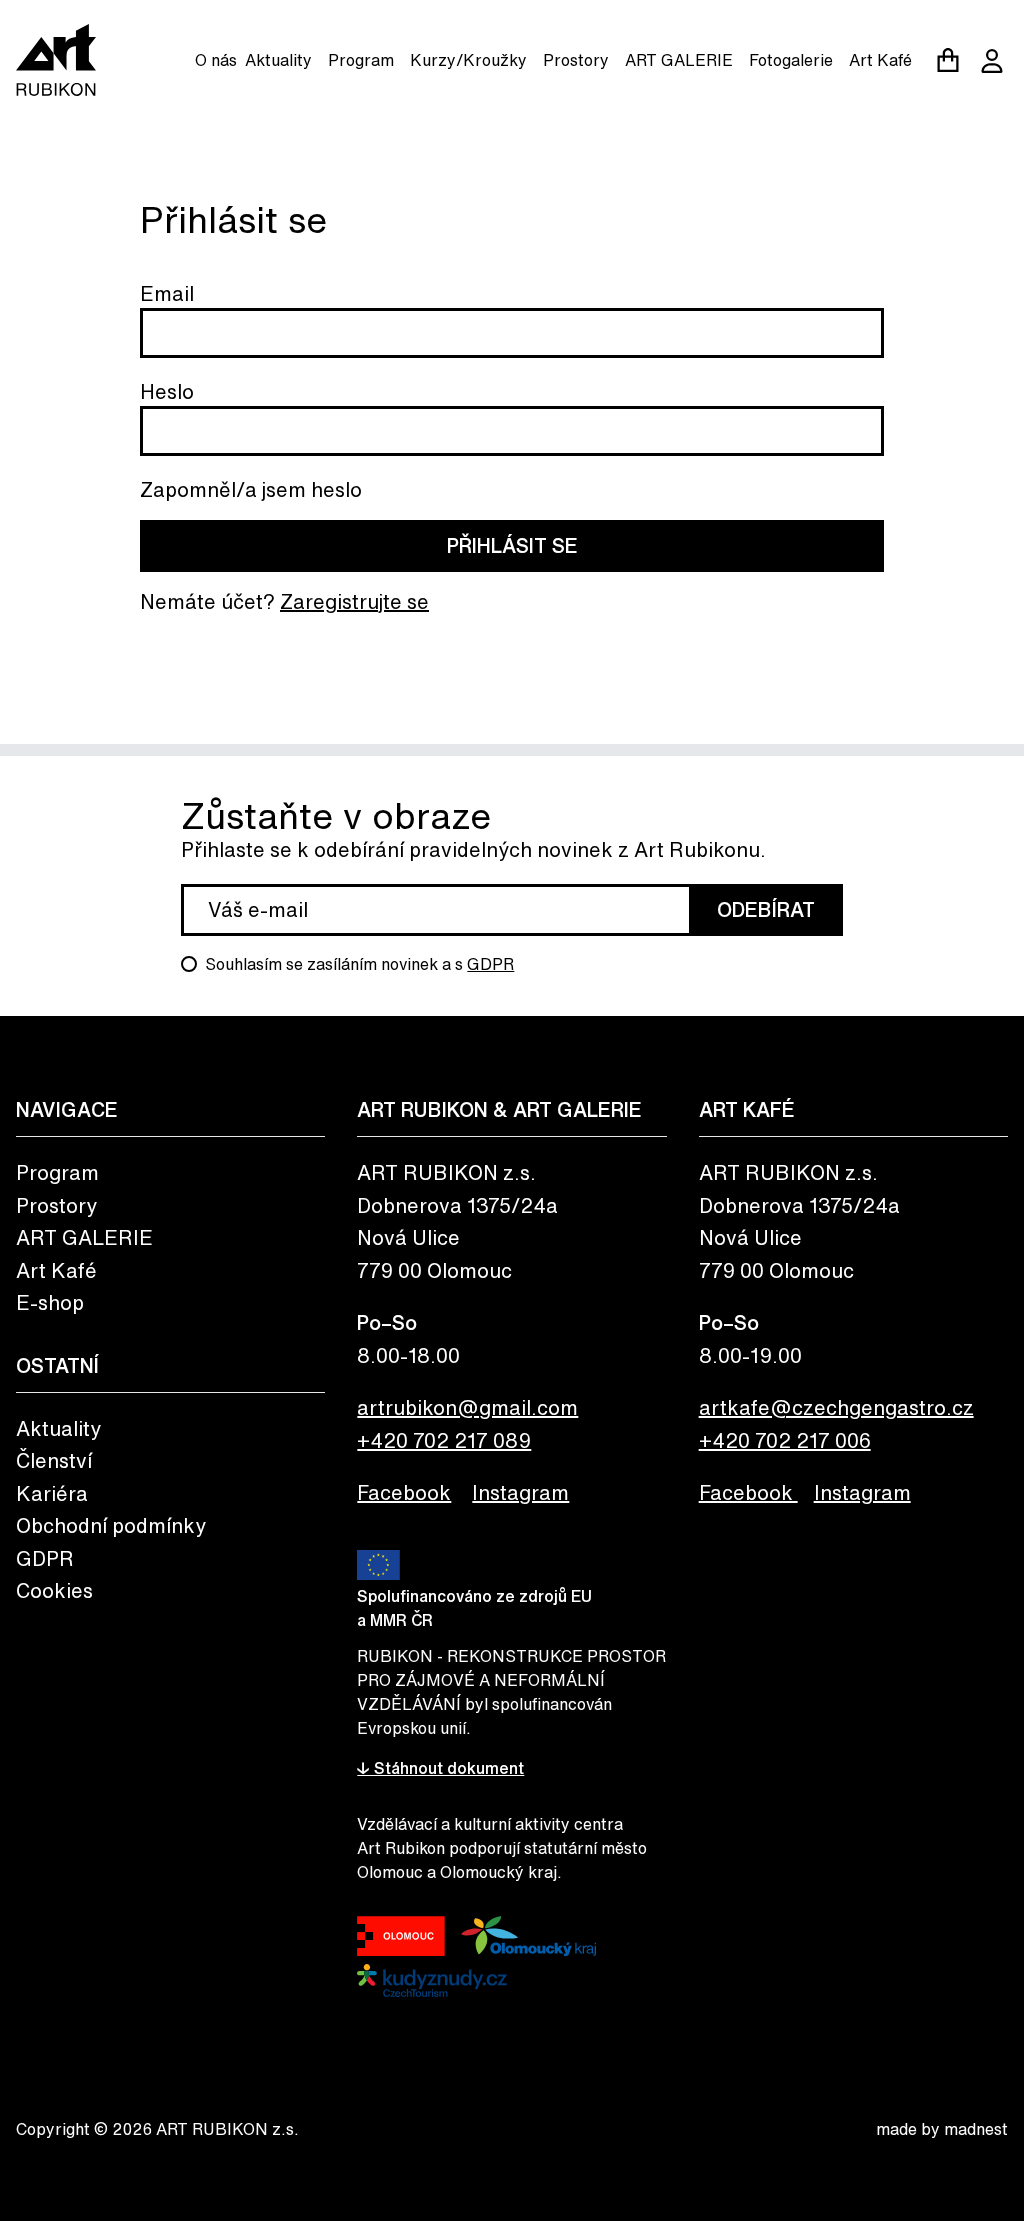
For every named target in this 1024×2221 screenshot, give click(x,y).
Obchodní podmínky (111, 1525)
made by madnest (942, 2129)
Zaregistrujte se (354, 601)
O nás (216, 60)
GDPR (490, 964)
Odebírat (766, 909)
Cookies (54, 1590)
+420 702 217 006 (785, 1440)
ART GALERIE (679, 60)
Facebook (404, 1492)
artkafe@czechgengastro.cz (836, 1407)
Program (361, 60)
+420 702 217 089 (444, 1440)
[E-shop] (948, 60)
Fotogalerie (791, 60)
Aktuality (278, 60)
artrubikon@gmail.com (467, 1407)
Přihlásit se (512, 545)
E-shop (50, 1302)
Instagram (520, 1492)
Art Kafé (880, 60)
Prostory (576, 60)
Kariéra (52, 1493)
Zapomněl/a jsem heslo (251, 489)
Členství (54, 1460)
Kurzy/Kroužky (468, 60)
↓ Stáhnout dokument (440, 1768)
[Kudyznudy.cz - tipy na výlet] (432, 1980)
